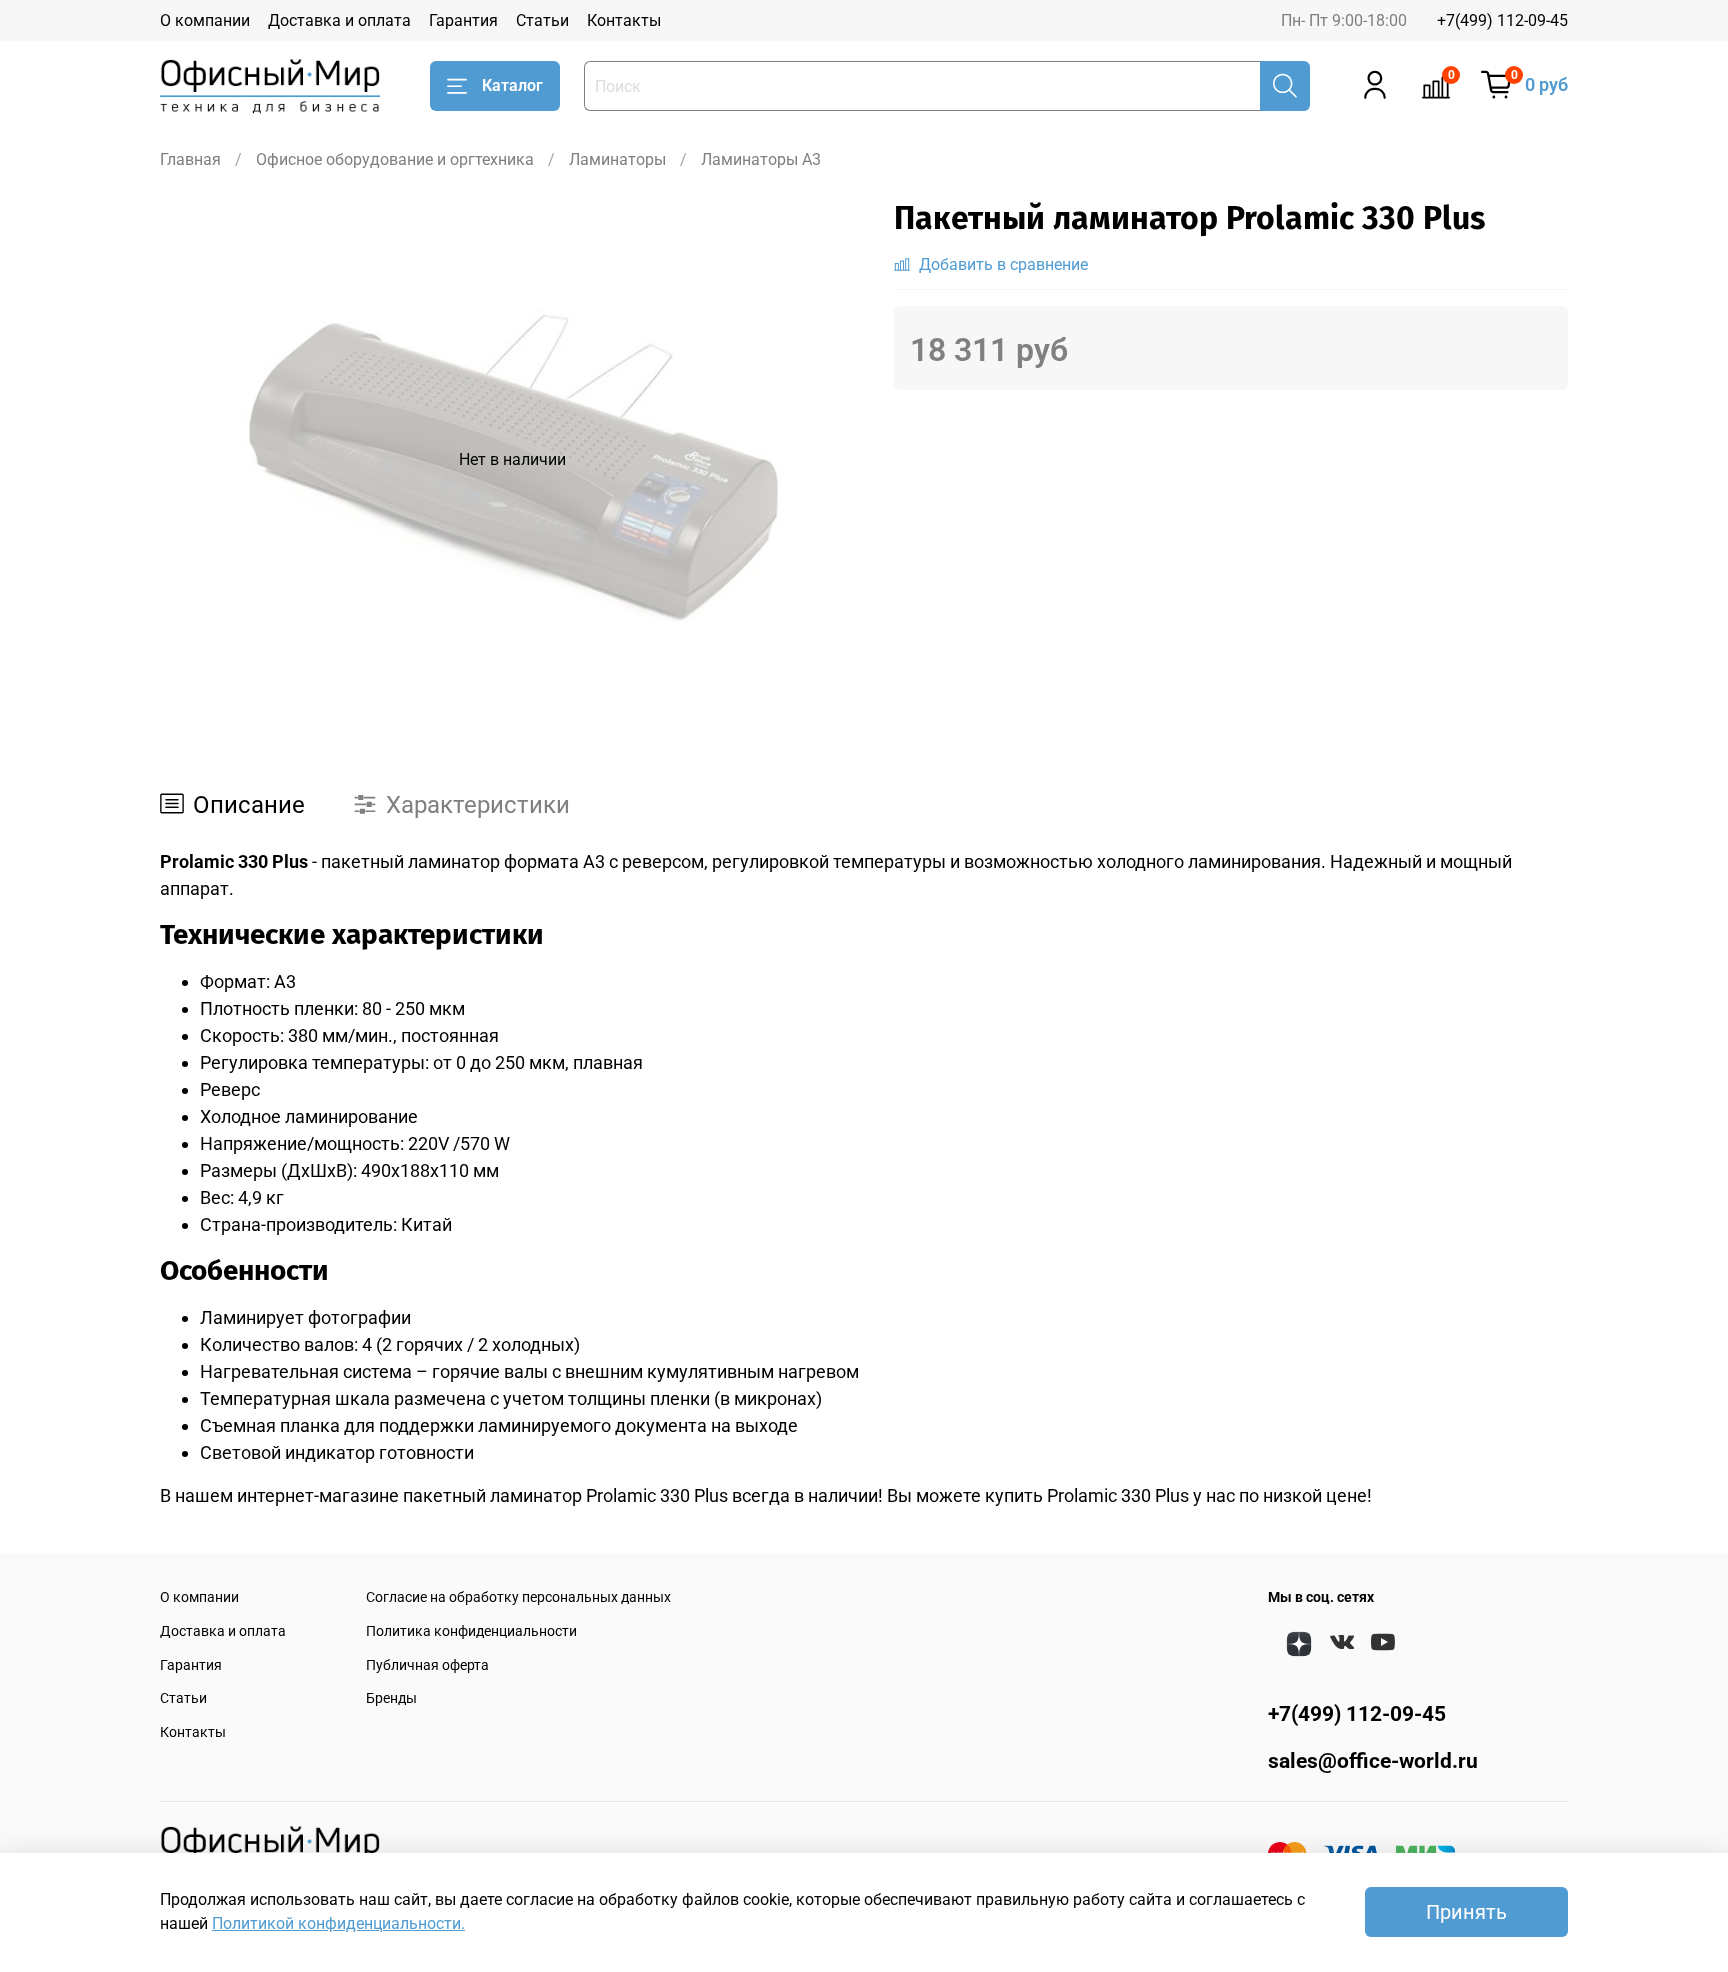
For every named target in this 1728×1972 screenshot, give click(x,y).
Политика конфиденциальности (471, 1631)
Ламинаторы (617, 159)
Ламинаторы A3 (761, 159)
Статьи (542, 20)
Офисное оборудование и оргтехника (395, 159)
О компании (205, 20)
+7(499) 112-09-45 (1502, 20)
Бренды (391, 1698)
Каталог (512, 85)
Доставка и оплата (339, 20)
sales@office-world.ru (1373, 1761)
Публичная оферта (427, 1665)
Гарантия (463, 20)
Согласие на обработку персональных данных (518, 1597)
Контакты (624, 20)
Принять (1466, 1912)
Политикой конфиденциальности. (338, 1923)
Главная (190, 159)
